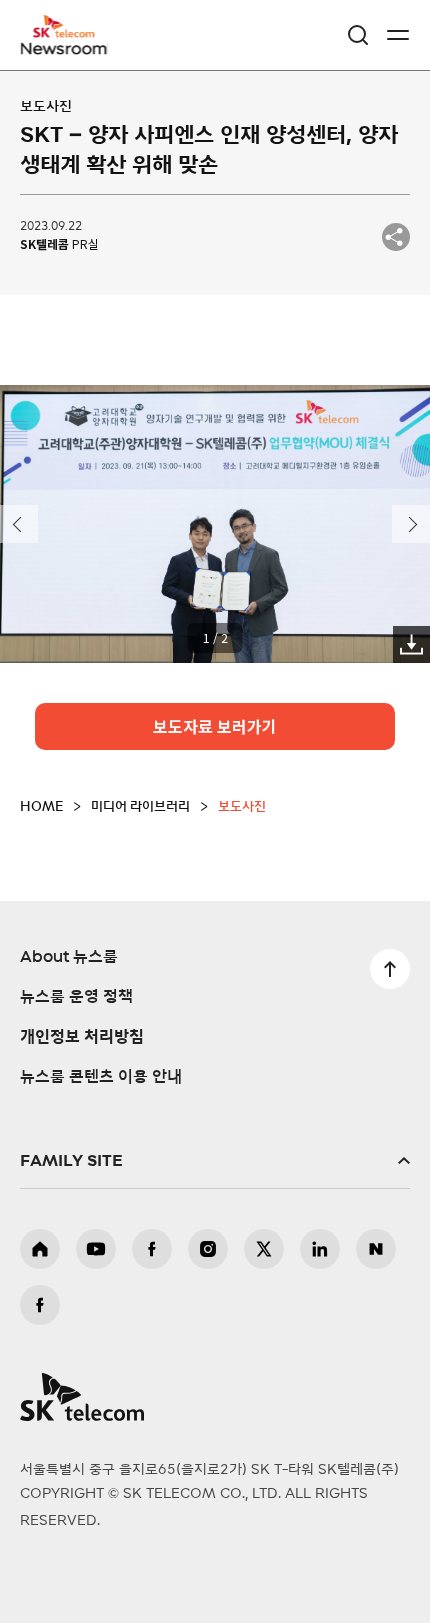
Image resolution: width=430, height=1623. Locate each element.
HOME (41, 807)
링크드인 (320, 1249)
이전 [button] (19, 524)
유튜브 (96, 1249)
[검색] (358, 35)
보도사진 (46, 107)
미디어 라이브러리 (140, 807)
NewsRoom (65, 47)
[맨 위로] (390, 969)
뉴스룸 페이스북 (40, 1305)
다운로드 (411, 644)
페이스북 (152, 1249)
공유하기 (396, 237)
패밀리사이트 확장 (215, 1161)
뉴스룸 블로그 (376, 1249)
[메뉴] (398, 35)
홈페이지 (40, 1249)
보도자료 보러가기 (215, 726)
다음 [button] (411, 524)
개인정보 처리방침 (82, 1037)
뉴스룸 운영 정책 (76, 997)
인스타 (208, 1249)
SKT (70, 35)
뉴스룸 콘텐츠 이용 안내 (101, 1077)
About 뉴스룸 (69, 957)
